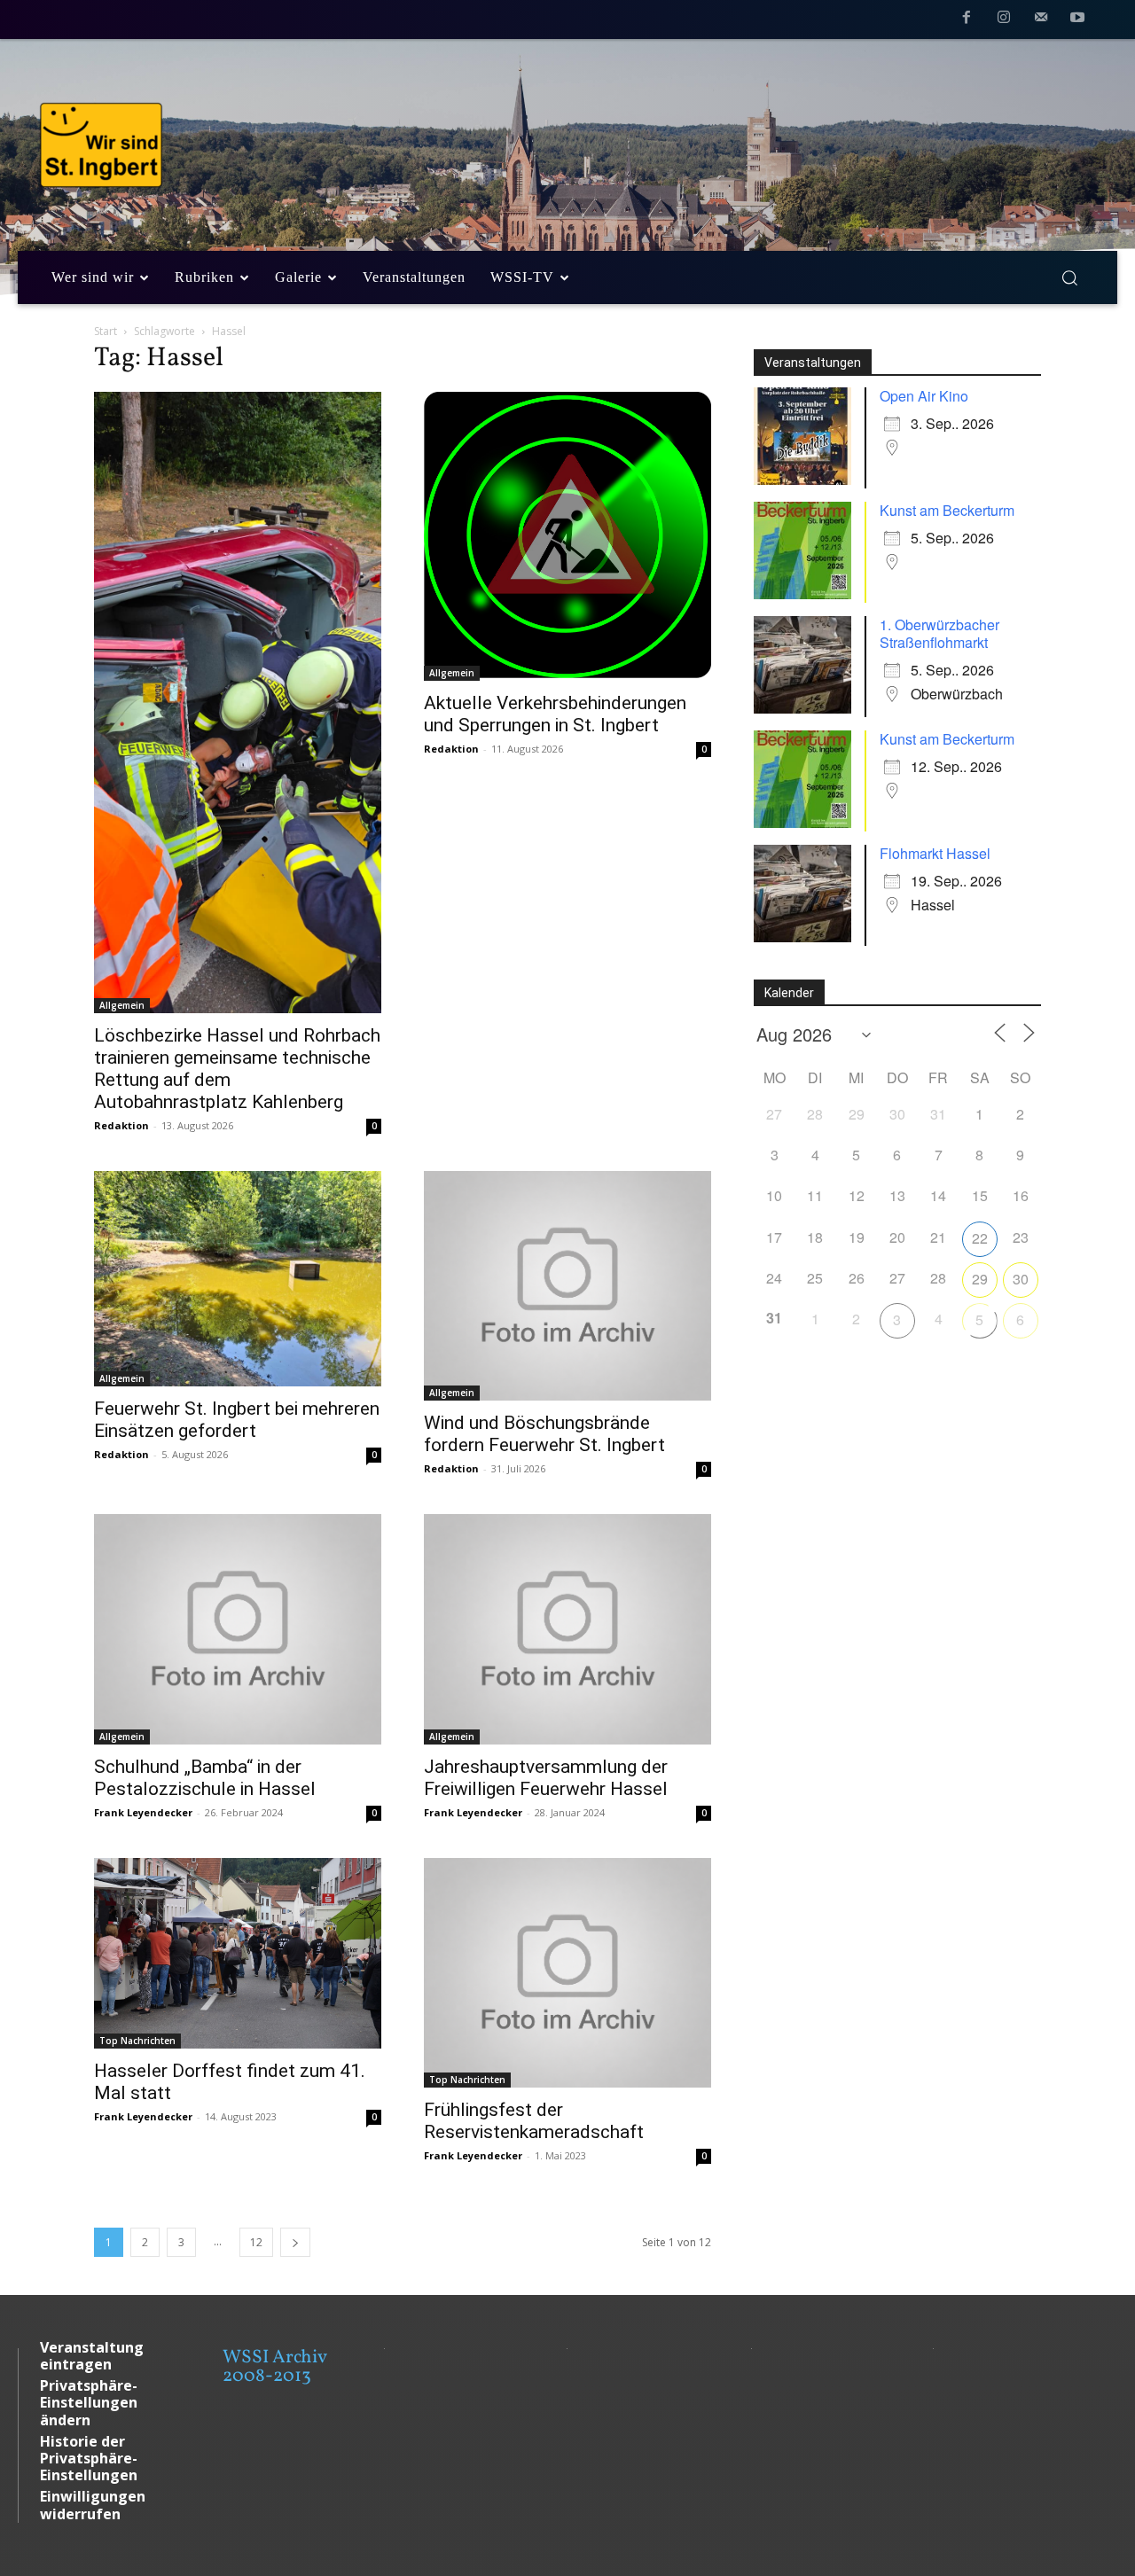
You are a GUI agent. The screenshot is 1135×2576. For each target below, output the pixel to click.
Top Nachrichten (137, 2041)
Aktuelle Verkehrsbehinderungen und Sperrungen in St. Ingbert (555, 714)
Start (106, 331)
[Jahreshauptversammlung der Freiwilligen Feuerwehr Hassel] (567, 1629)
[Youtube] (1077, 20)
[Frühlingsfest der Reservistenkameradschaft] (567, 1973)
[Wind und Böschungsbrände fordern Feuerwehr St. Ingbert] (567, 1286)
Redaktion (121, 1125)
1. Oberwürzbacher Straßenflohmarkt (939, 633)
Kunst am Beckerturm (947, 510)
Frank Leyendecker (143, 1812)
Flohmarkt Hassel (935, 853)
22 (980, 1238)
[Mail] (1041, 20)
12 (256, 2242)
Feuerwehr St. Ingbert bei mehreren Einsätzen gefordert (237, 1420)
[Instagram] (1004, 20)
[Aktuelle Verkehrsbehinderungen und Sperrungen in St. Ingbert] (567, 537)
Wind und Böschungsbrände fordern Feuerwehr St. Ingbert (544, 1434)
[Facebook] (967, 20)
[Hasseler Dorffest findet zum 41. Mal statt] (238, 1953)
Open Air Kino (924, 396)
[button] (1069, 277)
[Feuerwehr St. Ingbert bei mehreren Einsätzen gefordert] (238, 1279)
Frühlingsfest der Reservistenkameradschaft (534, 2121)
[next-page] (295, 2242)
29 (980, 1279)
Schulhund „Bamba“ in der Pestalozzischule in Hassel (205, 1778)
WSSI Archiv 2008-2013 (274, 2367)
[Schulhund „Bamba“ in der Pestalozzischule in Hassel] (238, 1629)
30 (1021, 1279)
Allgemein (122, 1005)
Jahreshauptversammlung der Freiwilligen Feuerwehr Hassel (546, 1778)
